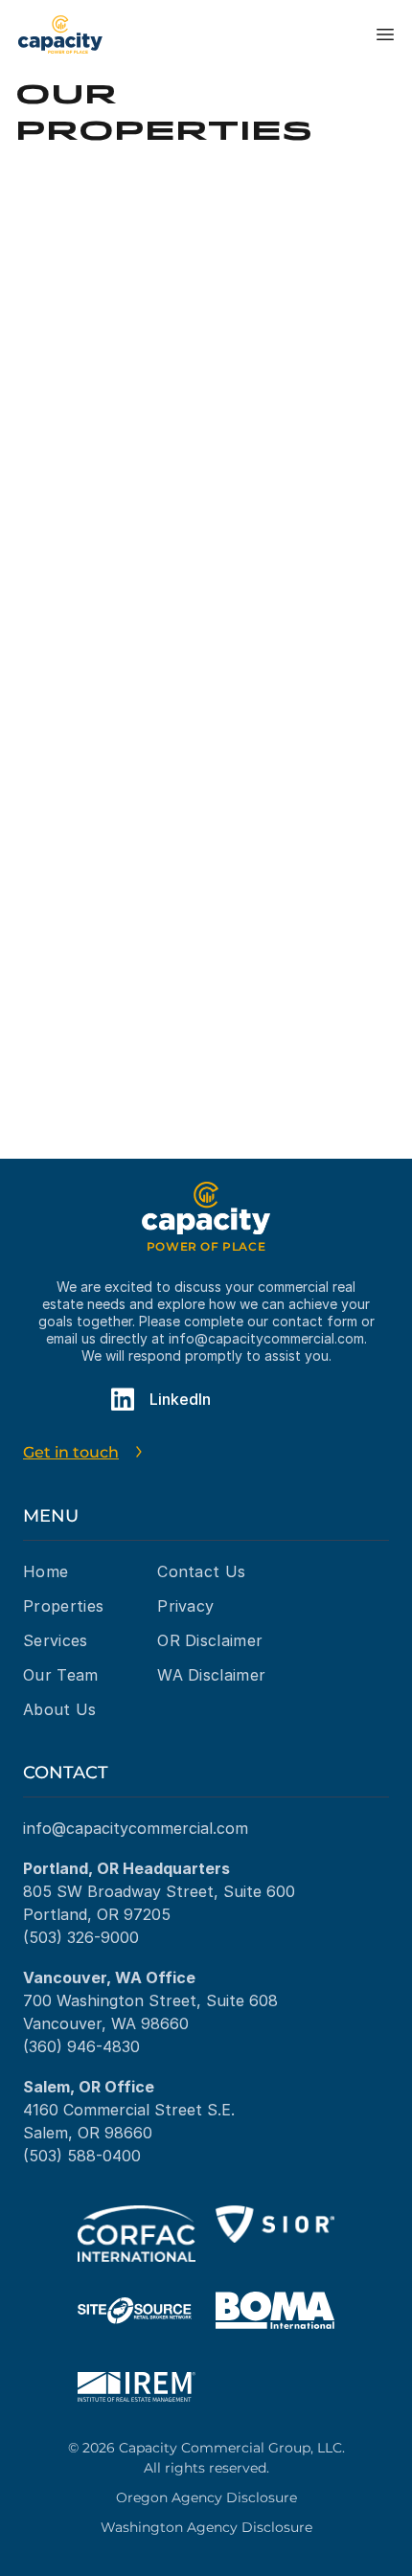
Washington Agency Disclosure (206, 2527)
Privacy (185, 1606)
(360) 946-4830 (81, 2046)
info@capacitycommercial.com (266, 1338)
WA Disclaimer (211, 1675)
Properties (63, 1606)
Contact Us (201, 1571)
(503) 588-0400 (82, 2156)
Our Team (61, 1675)
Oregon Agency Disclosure (206, 2497)
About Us (60, 1709)
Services (56, 1640)
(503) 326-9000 (81, 1937)
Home (46, 1571)
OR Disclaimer (210, 1640)
